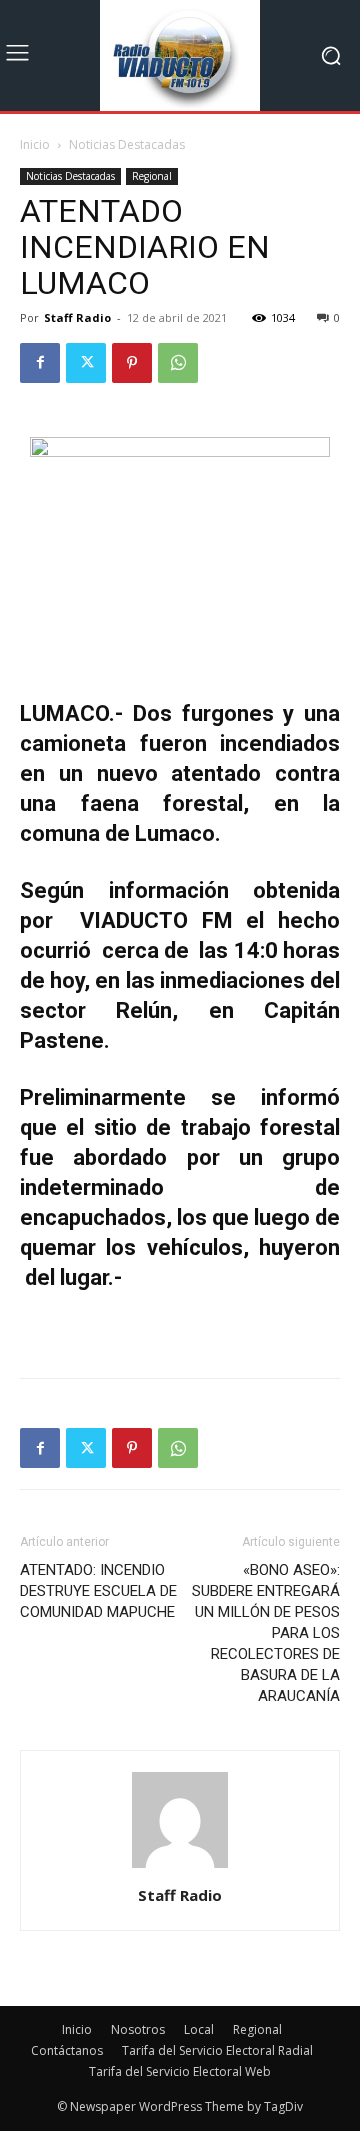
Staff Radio (77, 317)
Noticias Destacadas (127, 144)
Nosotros (138, 2029)
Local (199, 2029)
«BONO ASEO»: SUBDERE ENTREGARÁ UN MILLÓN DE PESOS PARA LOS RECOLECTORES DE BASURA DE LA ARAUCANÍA (266, 1633)
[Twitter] (86, 363)
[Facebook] (40, 363)
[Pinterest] (132, 363)
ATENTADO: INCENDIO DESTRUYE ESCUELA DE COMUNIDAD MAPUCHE (98, 1591)
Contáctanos (67, 2050)
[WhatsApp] (178, 363)
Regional (152, 176)
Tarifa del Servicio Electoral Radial (217, 2050)
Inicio (35, 144)
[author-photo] (180, 1867)
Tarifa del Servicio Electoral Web (180, 2071)
